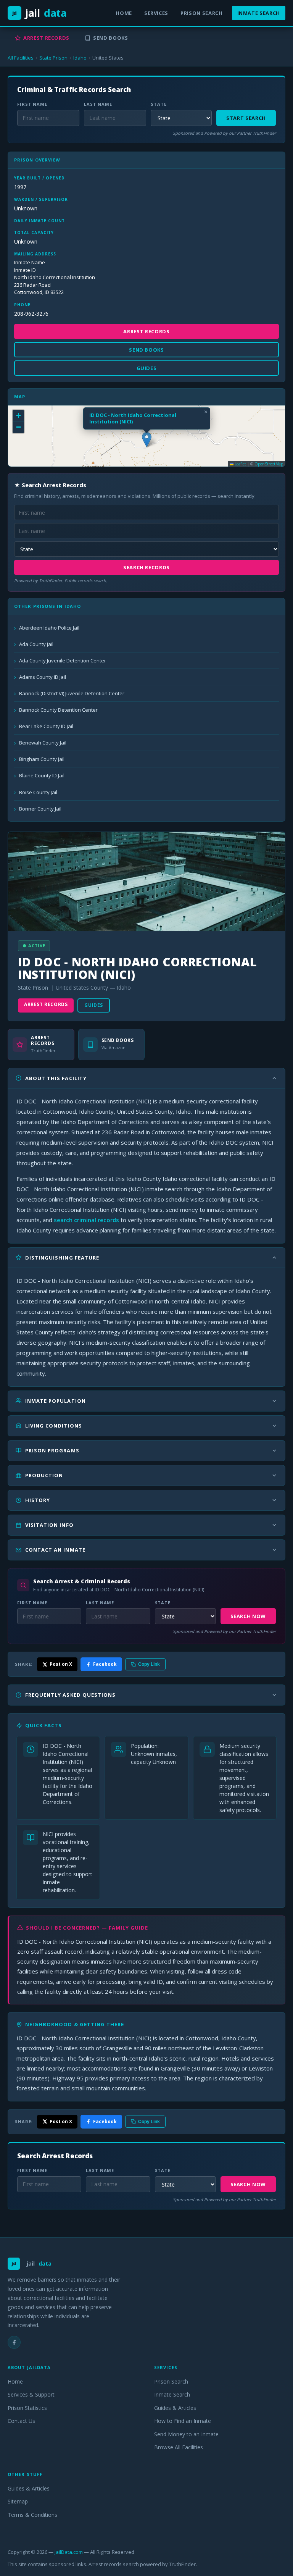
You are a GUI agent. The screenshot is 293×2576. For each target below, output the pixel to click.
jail (39, 13)
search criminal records (86, 1220)
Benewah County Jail (43, 743)
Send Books (111, 38)
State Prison (53, 58)
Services (156, 13)
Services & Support (31, 2394)
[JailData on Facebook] (14, 2342)
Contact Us (21, 2421)
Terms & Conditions (32, 2515)
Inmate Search (259, 13)
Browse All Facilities (179, 2447)
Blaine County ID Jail (42, 775)
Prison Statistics (27, 2408)
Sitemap (18, 2501)
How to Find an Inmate (183, 2421)
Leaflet (240, 464)
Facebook (105, 1664)
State (159, 104)
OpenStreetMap (269, 464)
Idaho (80, 58)
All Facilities (21, 58)
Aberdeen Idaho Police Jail (49, 628)
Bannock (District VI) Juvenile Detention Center (72, 693)
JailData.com (69, 2552)
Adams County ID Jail (43, 677)
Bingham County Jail (42, 759)
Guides (94, 1005)
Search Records (146, 567)
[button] (147, 440)
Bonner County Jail (40, 809)
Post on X (61, 1664)
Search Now (248, 1616)
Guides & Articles (175, 2408)
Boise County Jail (38, 792)
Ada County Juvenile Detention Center (63, 661)
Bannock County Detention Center (58, 710)
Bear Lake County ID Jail (46, 726)
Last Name (98, 104)
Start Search (246, 118)
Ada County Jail (36, 644)
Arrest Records (46, 38)
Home (124, 13)
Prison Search (201, 13)
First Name (32, 104)
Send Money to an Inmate (186, 2434)
